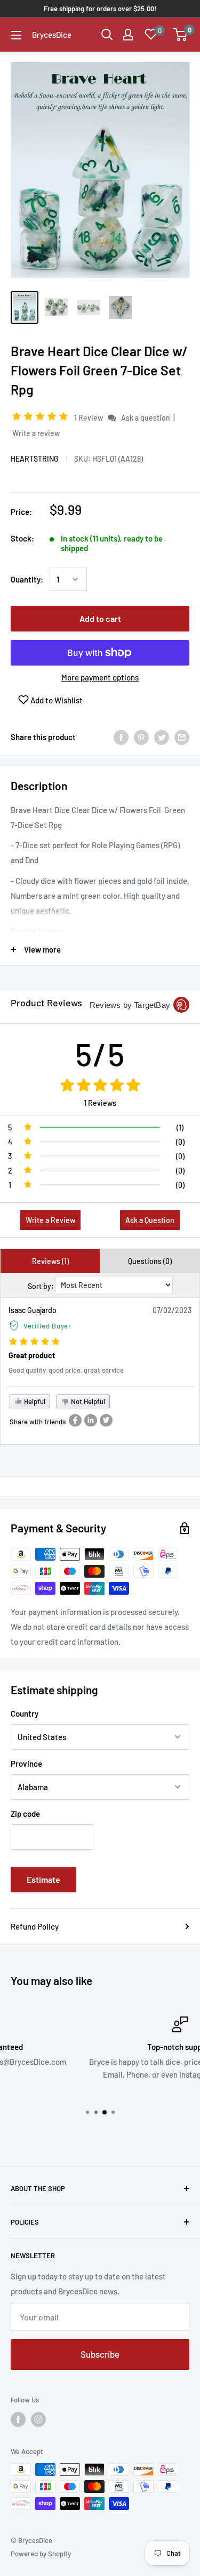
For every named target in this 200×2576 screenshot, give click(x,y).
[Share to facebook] (75, 1420)
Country (25, 1713)
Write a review (36, 433)
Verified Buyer (47, 1326)
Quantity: (27, 579)
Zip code (25, 1814)
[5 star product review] (34, 1342)
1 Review (89, 418)
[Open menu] (16, 35)
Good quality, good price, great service (66, 1370)
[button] (42, 417)
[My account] (128, 35)
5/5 (100, 1054)
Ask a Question (150, 1220)
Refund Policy (35, 1926)
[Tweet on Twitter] (162, 737)
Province (26, 1763)
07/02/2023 (172, 1310)
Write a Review (50, 1220)
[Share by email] (182, 737)
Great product (32, 1355)
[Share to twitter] (106, 1420)
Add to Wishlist (56, 700)
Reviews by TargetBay (130, 1005)
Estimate (43, 1879)
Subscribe (100, 2354)
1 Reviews (100, 1103)
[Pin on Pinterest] (141, 737)
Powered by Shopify (41, 2554)
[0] (181, 35)
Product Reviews (46, 1003)
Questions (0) (150, 1261)
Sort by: (41, 1286)
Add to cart (100, 618)
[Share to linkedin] (91, 1420)
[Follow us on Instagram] (38, 2419)
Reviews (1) (50, 1261)
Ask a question (146, 418)
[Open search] (107, 35)
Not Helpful (87, 1401)
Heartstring (35, 459)
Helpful (34, 1401)
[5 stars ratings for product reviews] (100, 1086)
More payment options (100, 677)
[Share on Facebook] (121, 737)
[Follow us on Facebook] (18, 2419)
